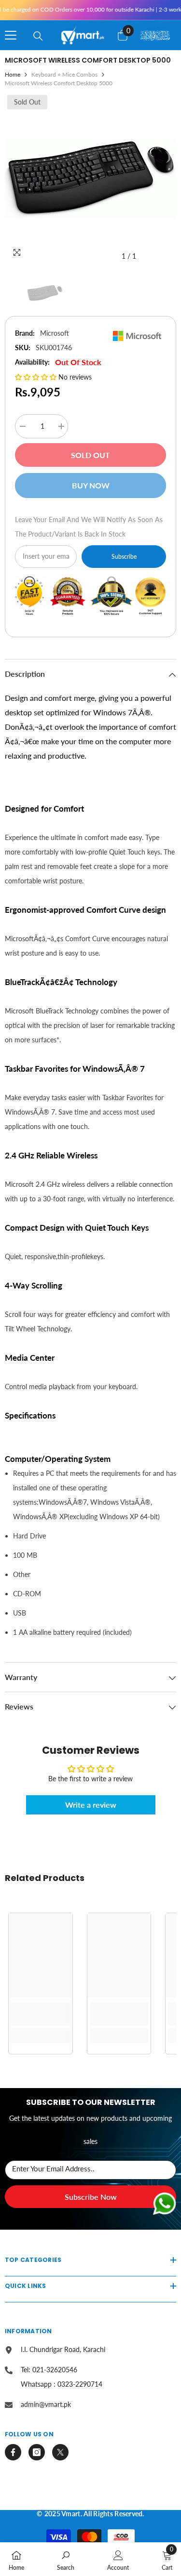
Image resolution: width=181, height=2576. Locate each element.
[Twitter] (60, 2452)
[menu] (11, 35)
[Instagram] (37, 2452)
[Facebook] (13, 2452)
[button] (37, 377)
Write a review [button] (91, 1805)
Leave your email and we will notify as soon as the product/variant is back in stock (89, 527)
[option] (90, 179)
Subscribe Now (91, 2197)
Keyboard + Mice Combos (64, 74)
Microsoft (55, 333)
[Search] (38, 36)
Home (13, 74)
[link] (41, 2014)
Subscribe (124, 557)
